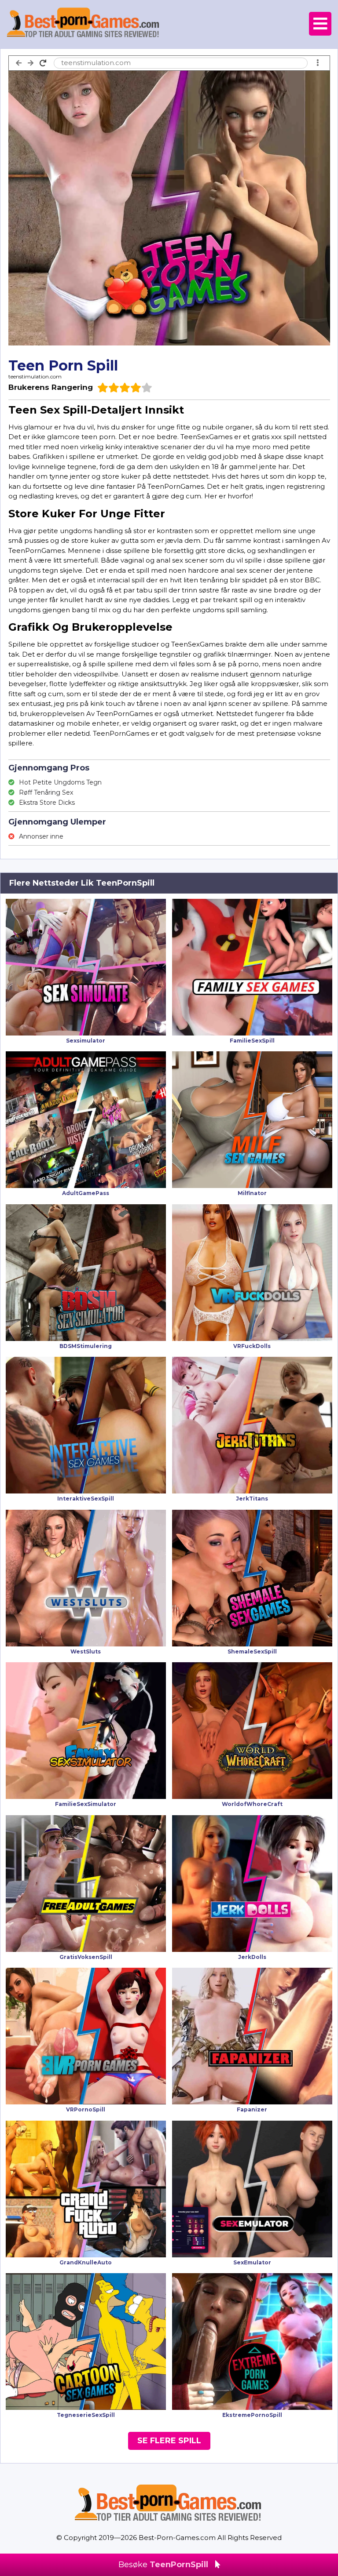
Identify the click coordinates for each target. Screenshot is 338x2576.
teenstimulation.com (35, 376)
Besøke (163, 2565)
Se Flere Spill (169, 2441)
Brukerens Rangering (51, 387)
